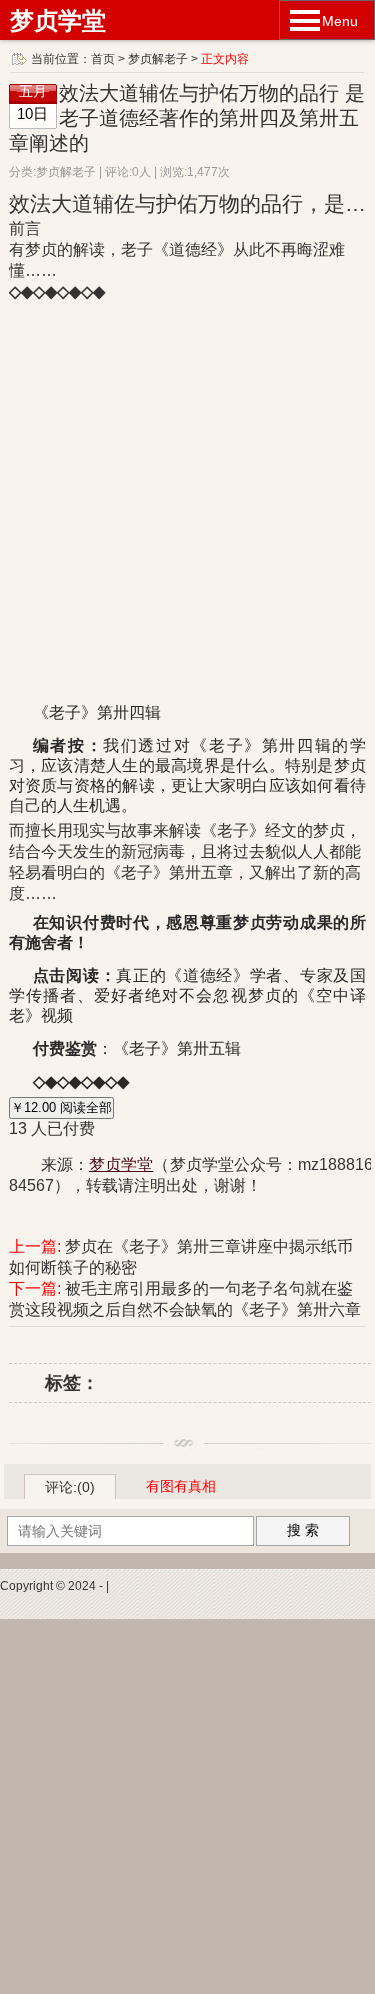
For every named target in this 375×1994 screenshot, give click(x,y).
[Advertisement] (187, 1806)
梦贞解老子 (158, 59)
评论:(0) (70, 1487)
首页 (103, 59)
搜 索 (303, 1530)
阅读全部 (61, 1107)
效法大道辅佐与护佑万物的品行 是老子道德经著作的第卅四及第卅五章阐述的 (187, 118)
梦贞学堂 (58, 20)
